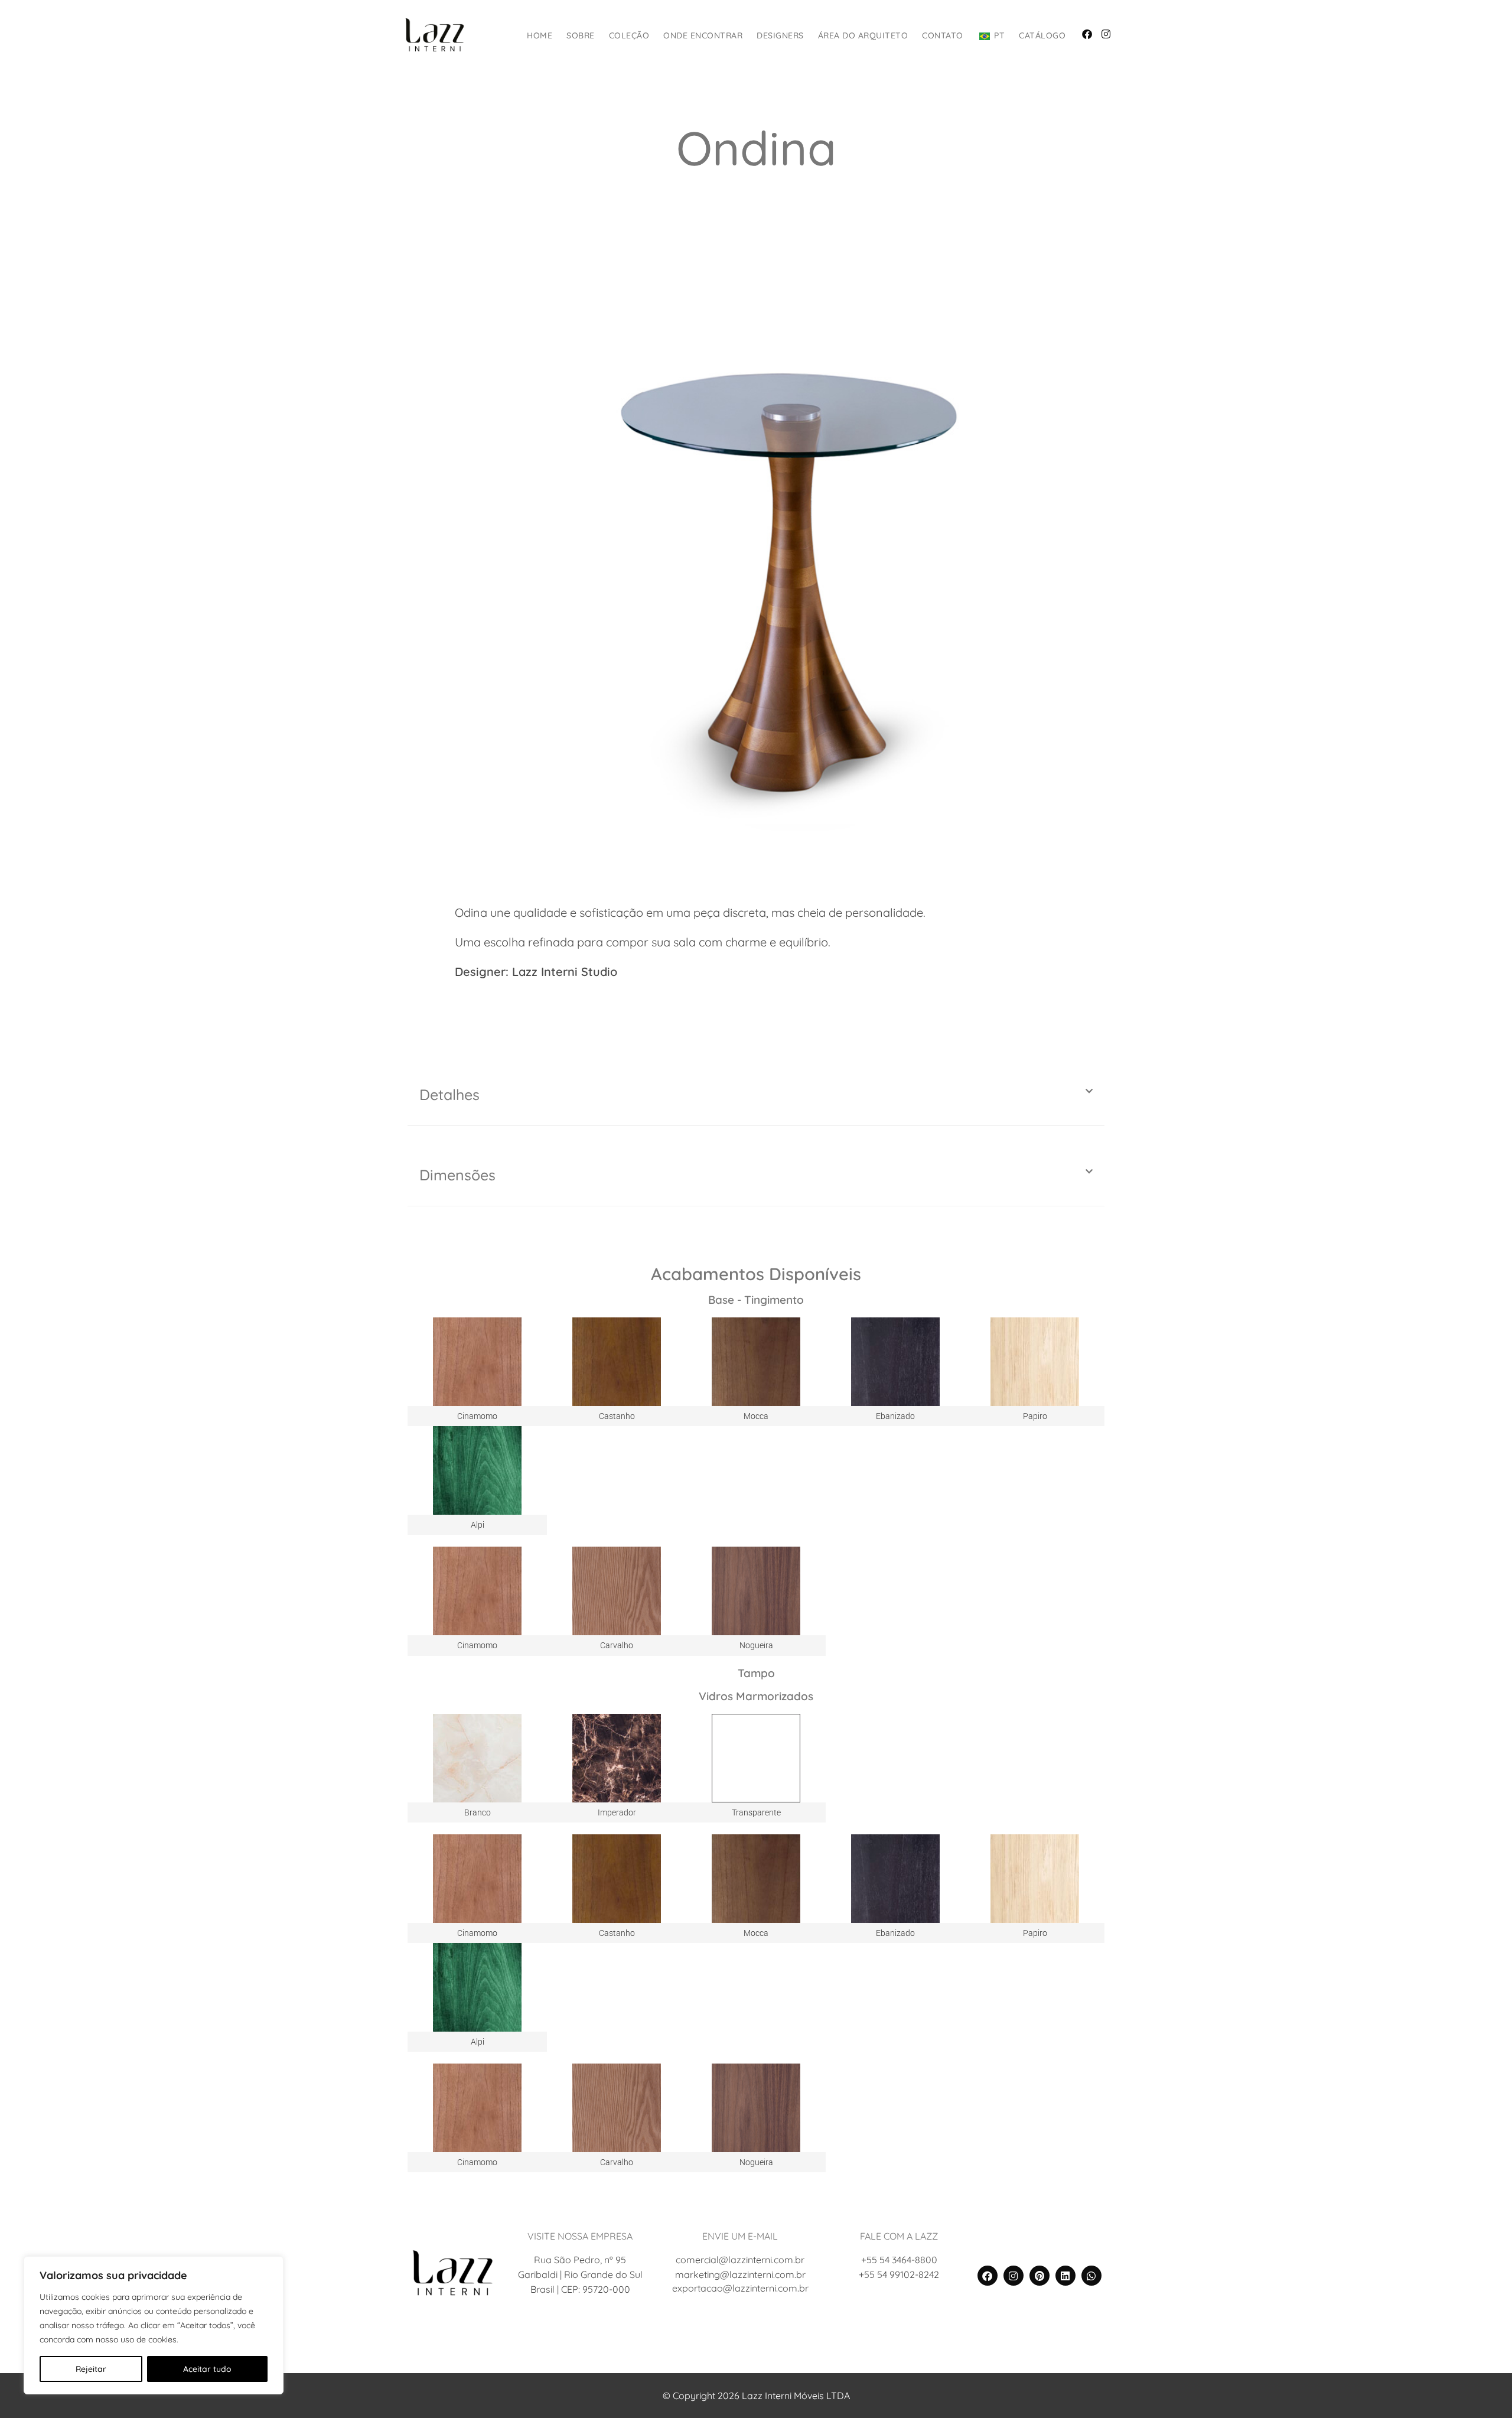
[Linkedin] (1065, 2276)
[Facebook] (988, 2276)
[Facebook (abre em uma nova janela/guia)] (1087, 34)
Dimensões (457, 1175)
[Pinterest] (1039, 2276)
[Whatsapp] (1091, 2276)
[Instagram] (1014, 2276)
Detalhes (449, 1094)
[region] (154, 2325)
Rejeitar (91, 2369)
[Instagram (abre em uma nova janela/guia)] (1106, 34)
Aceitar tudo (207, 2369)
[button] (756, 1095)
